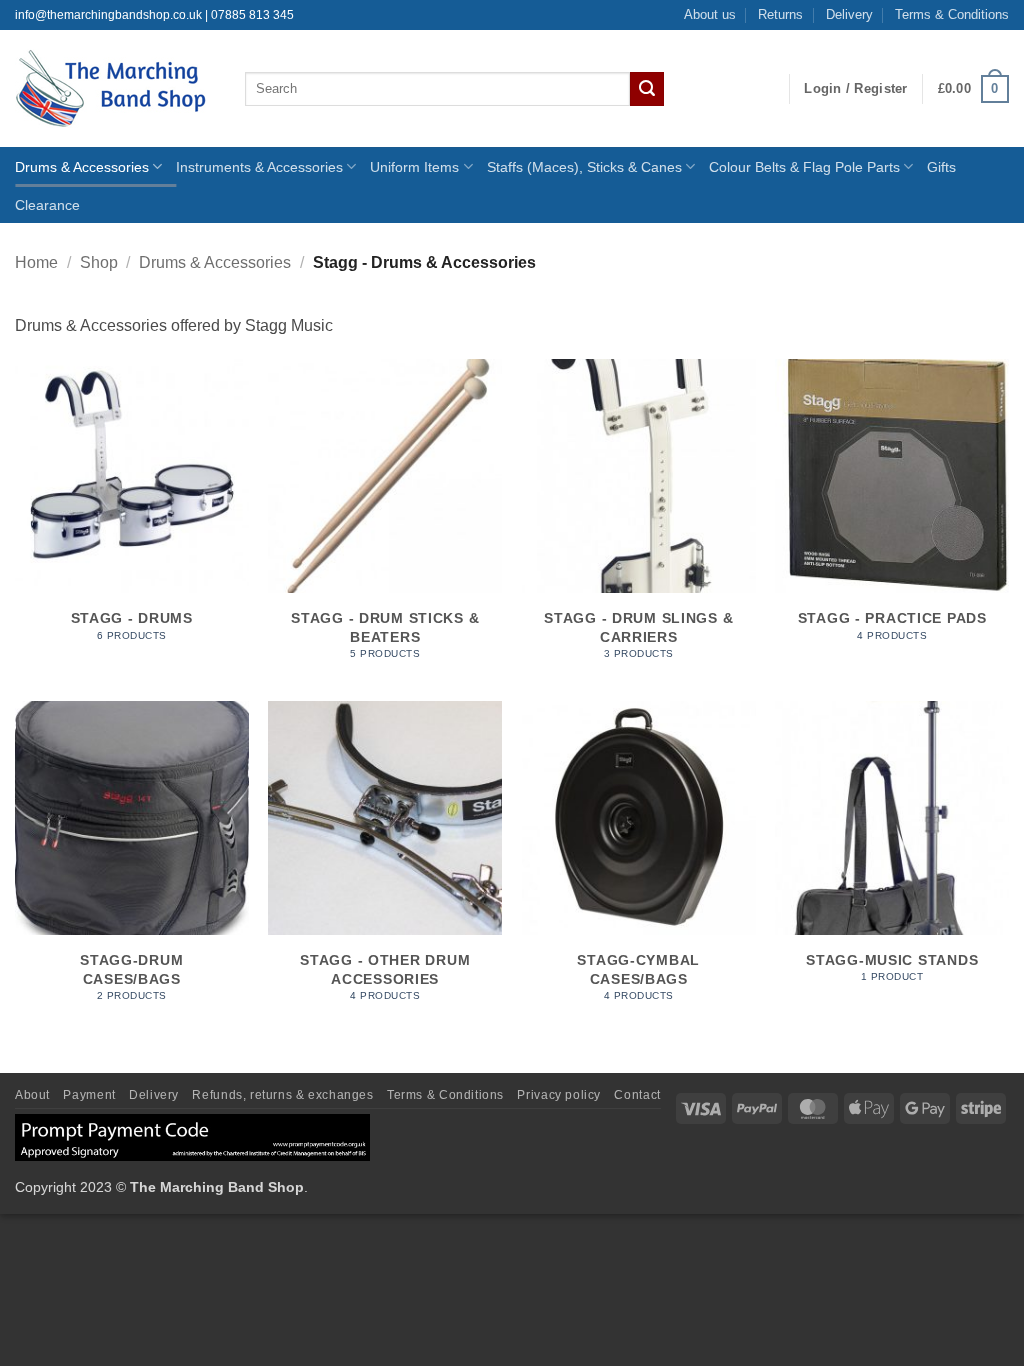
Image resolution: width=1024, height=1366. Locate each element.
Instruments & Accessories (259, 167)
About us (710, 14)
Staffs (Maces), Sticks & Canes (584, 167)
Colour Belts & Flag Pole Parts (804, 167)
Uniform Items (414, 167)
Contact (637, 1095)
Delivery (849, 14)
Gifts (941, 167)
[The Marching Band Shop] (115, 88)
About (32, 1095)
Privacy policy (559, 1095)
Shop (99, 262)
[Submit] (647, 89)
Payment (89, 1095)
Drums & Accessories (82, 167)
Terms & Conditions (952, 14)
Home (36, 262)
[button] (855, 89)
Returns (780, 14)
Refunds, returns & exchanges (282, 1095)
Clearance (47, 205)
